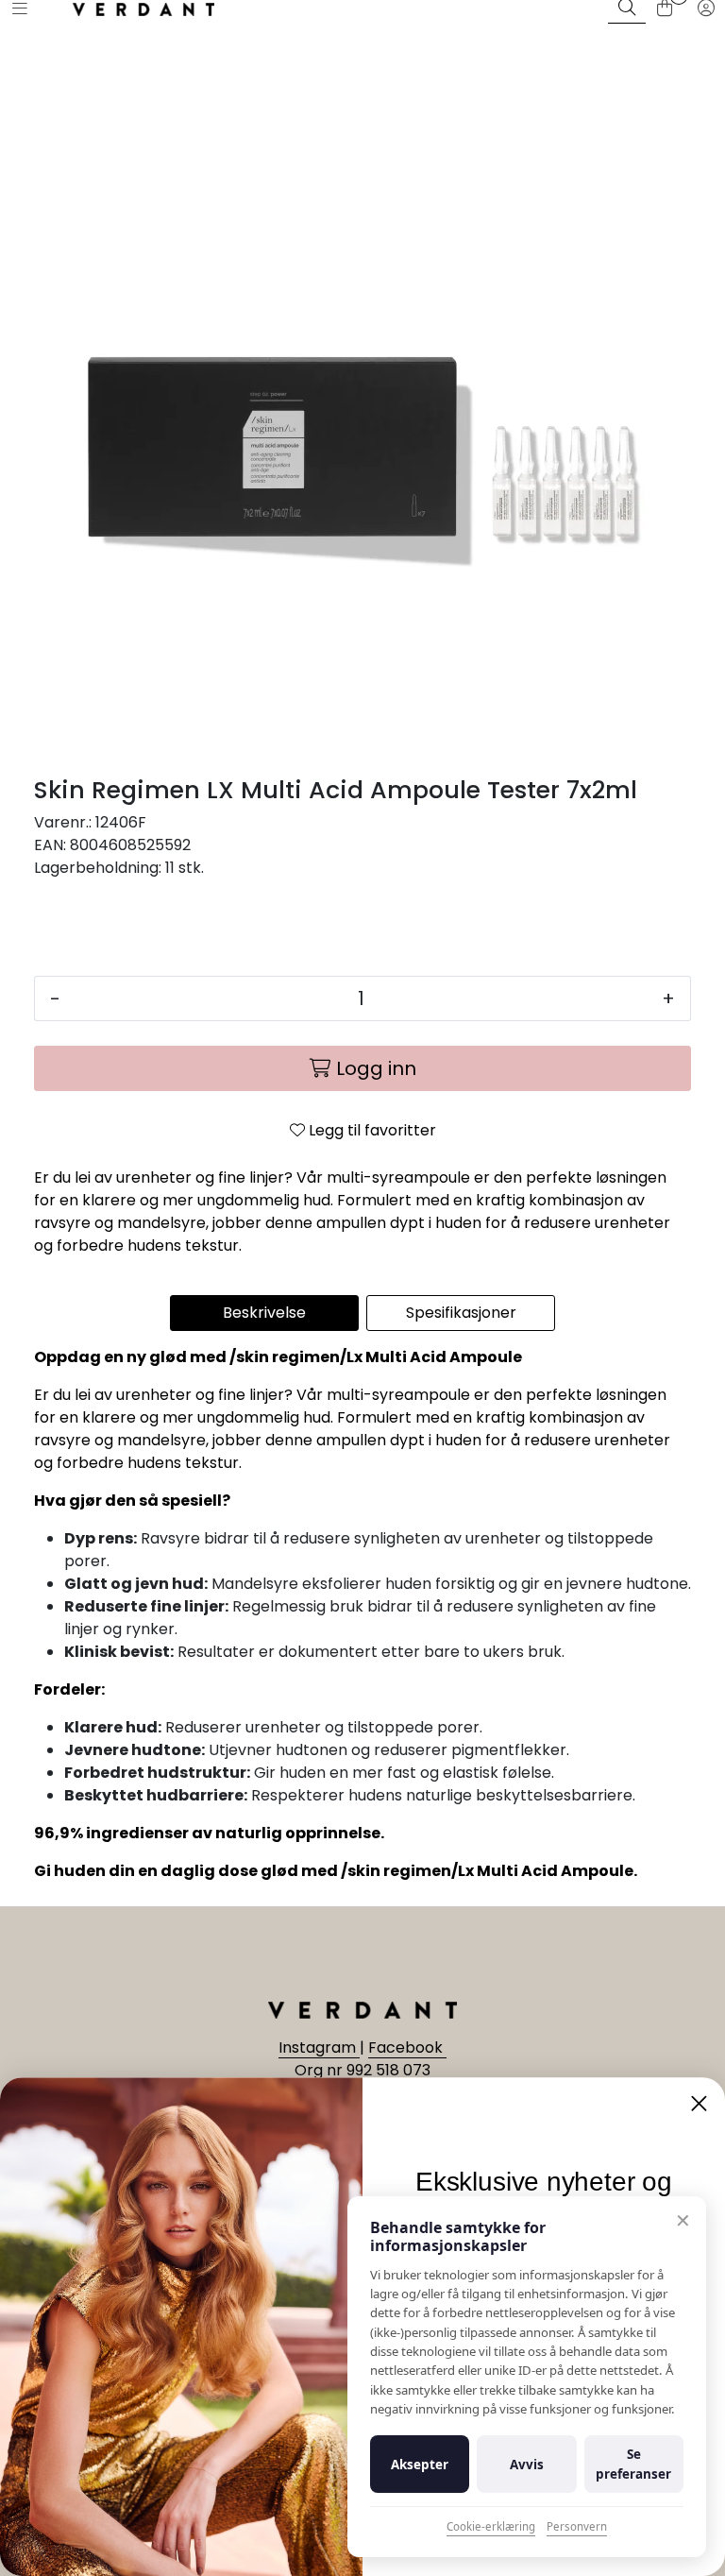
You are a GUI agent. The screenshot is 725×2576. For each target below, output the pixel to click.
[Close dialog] (699, 2103)
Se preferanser (633, 2464)
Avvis (527, 2465)
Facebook (407, 2047)
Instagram (319, 2047)
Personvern (577, 2526)
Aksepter (420, 2465)
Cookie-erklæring (491, 2526)
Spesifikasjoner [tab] (461, 1313)
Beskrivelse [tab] (264, 1313)
